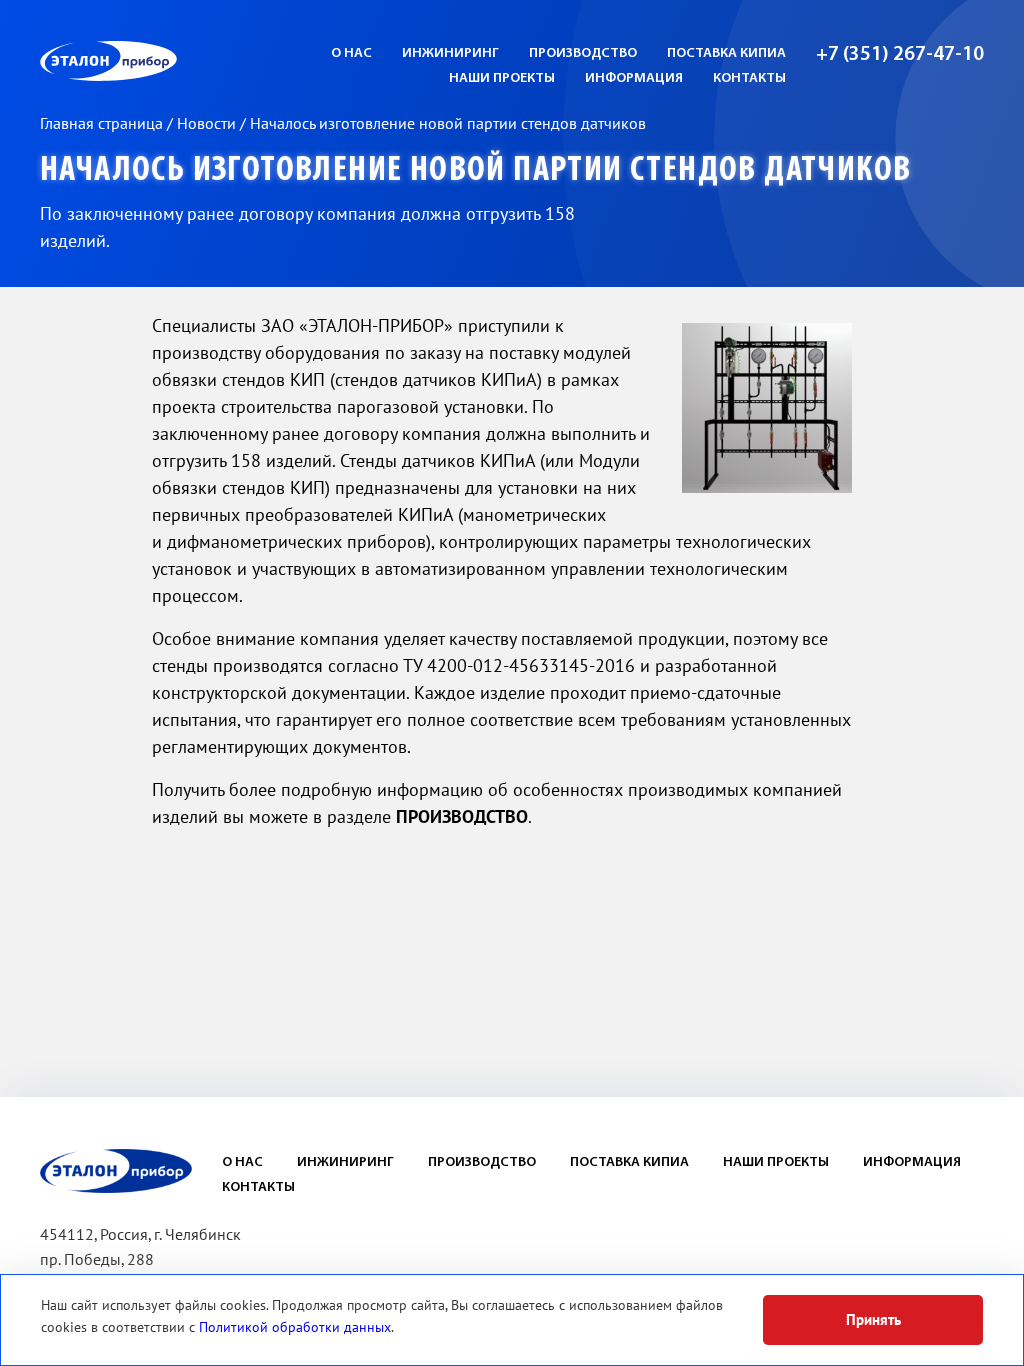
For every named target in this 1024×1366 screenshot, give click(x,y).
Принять (873, 1320)
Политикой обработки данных (295, 1327)
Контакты (749, 78)
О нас (351, 53)
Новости (208, 124)
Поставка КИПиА (726, 53)
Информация (912, 1162)
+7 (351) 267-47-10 (900, 55)
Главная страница (103, 124)
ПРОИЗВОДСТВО (462, 817)
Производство (583, 53)
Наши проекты (502, 78)
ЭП (157, 61)
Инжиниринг (450, 53)
